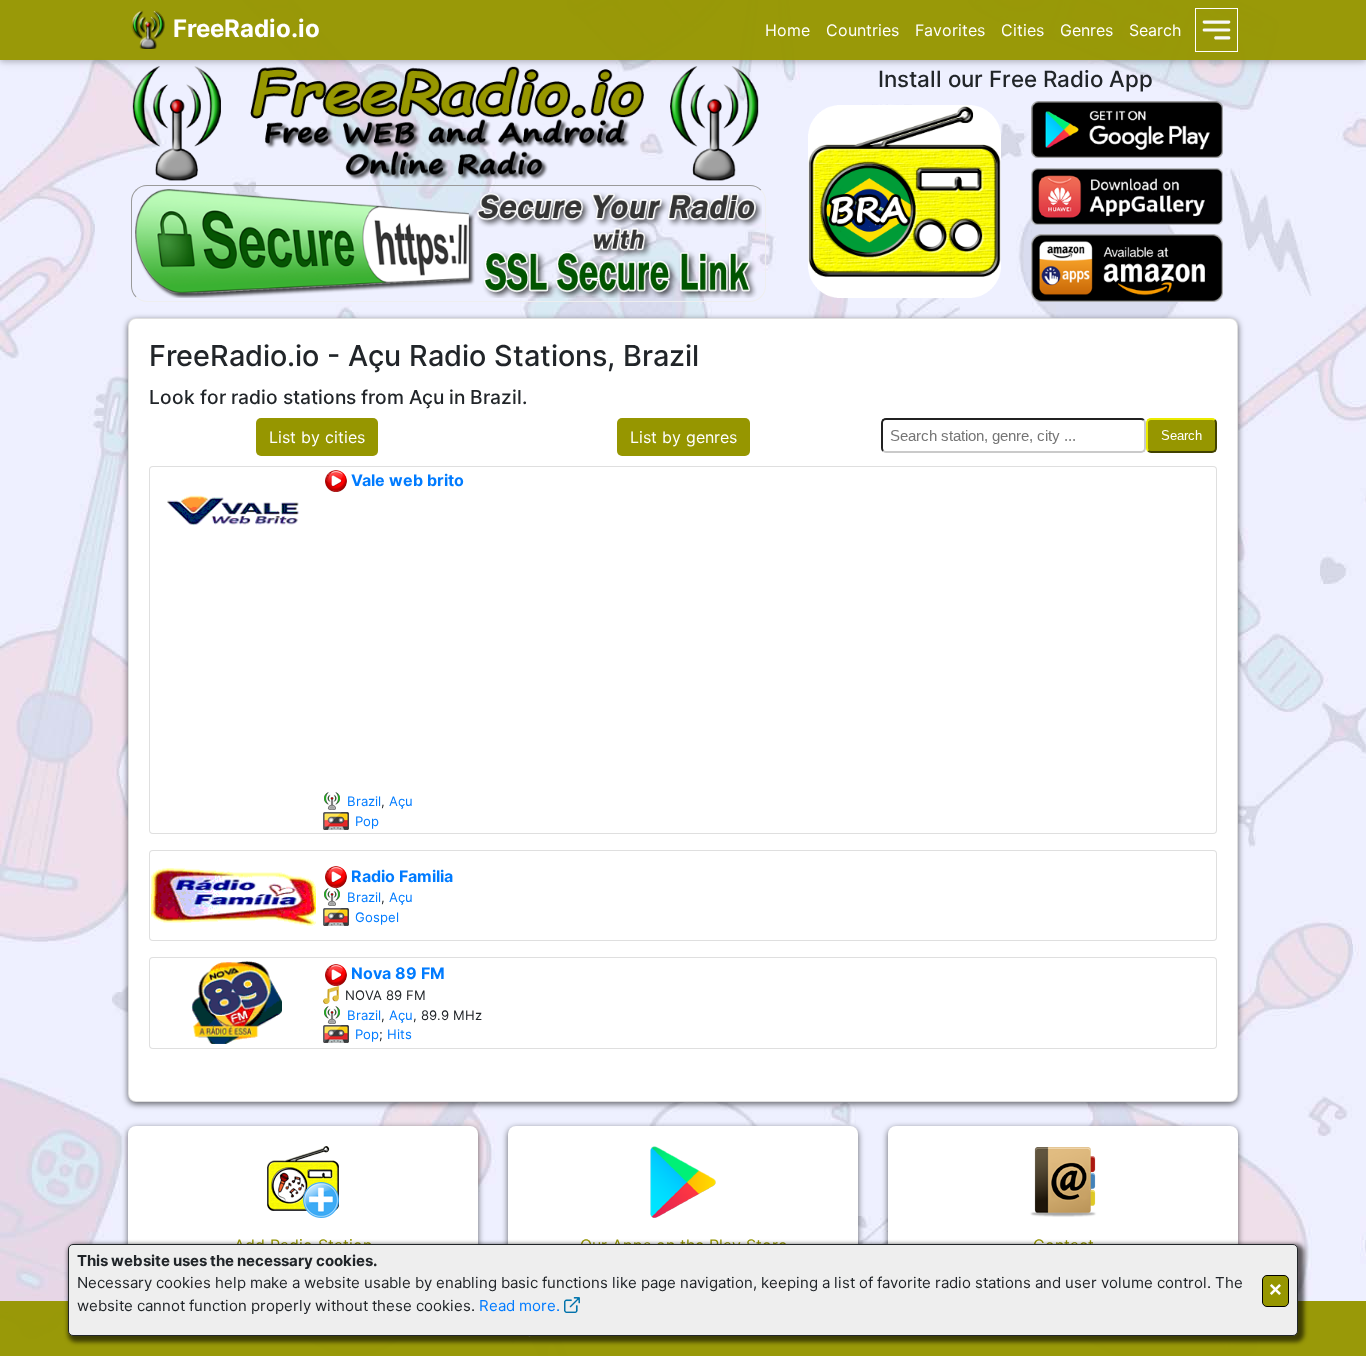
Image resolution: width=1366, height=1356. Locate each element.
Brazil (364, 801)
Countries (862, 30)
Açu (401, 801)
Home (787, 30)
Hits (399, 1034)
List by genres (683, 437)
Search (1155, 30)
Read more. (519, 1305)
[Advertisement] (769, 642)
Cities (1022, 30)
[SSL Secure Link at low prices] (448, 240)
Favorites (950, 30)
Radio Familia (400, 876)
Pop (367, 821)
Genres (1086, 30)
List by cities (317, 437)
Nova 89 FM (396, 973)
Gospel (377, 917)
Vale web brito (405, 480)
